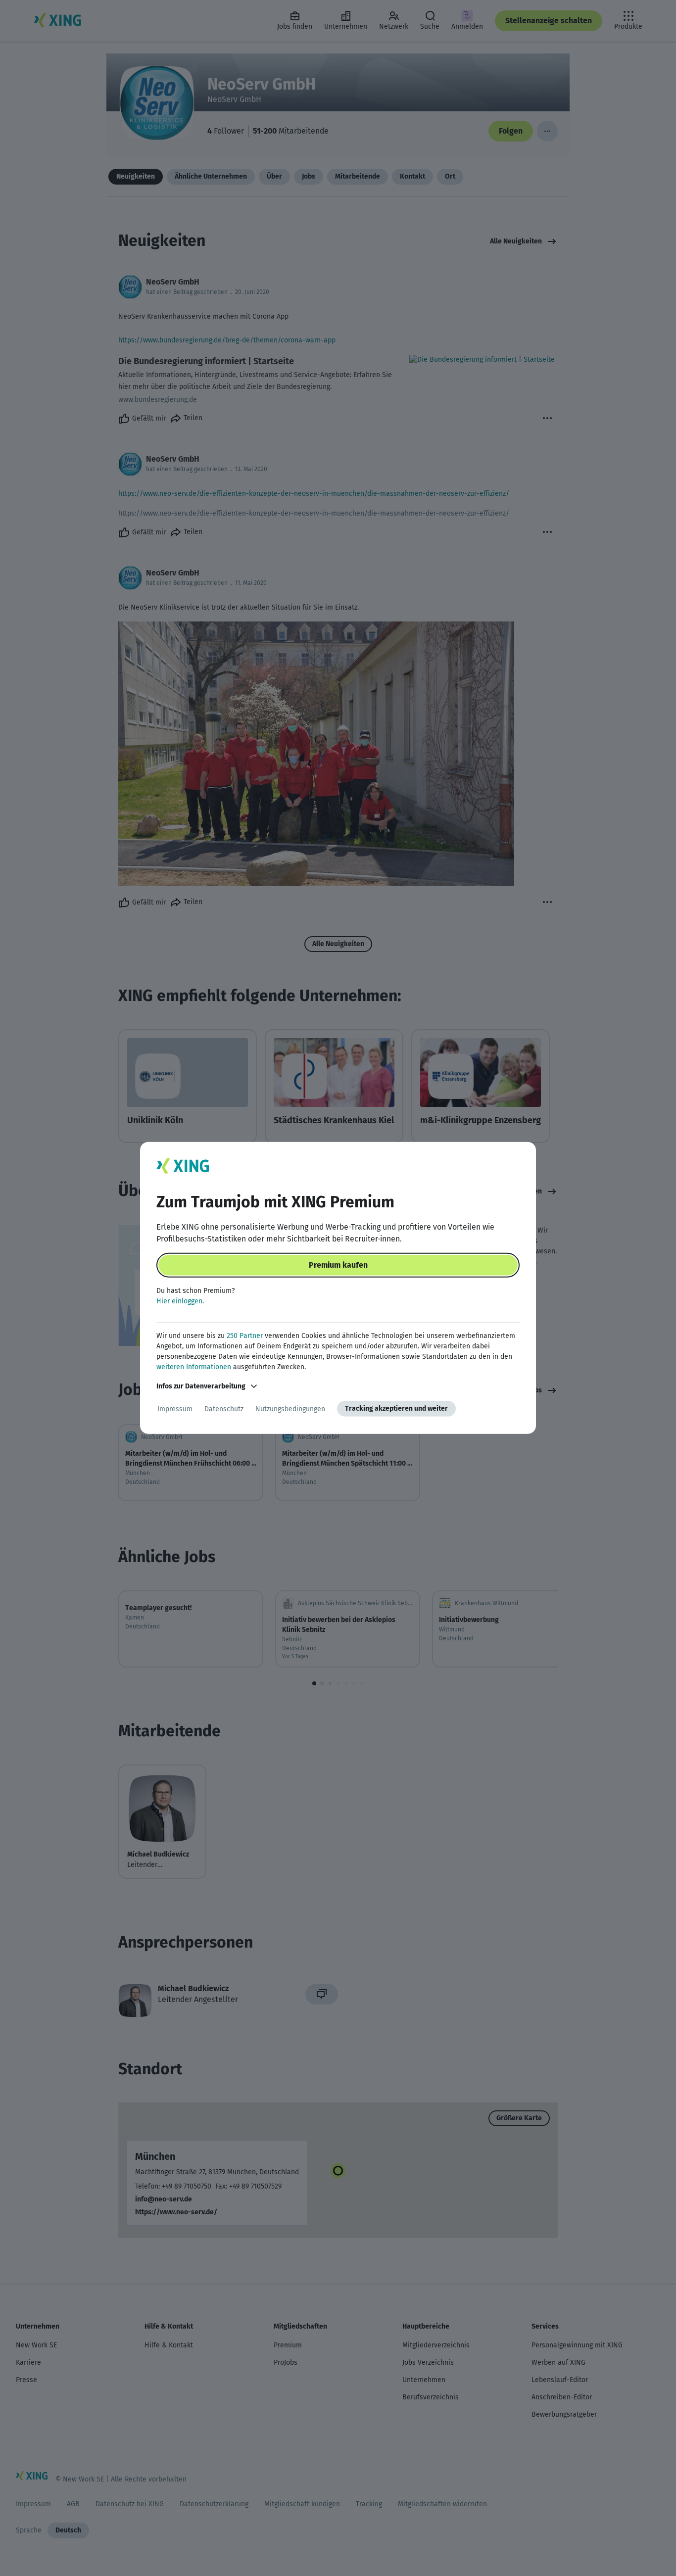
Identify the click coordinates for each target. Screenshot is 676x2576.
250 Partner (245, 1336)
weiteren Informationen (194, 1367)
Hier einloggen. (180, 1301)
